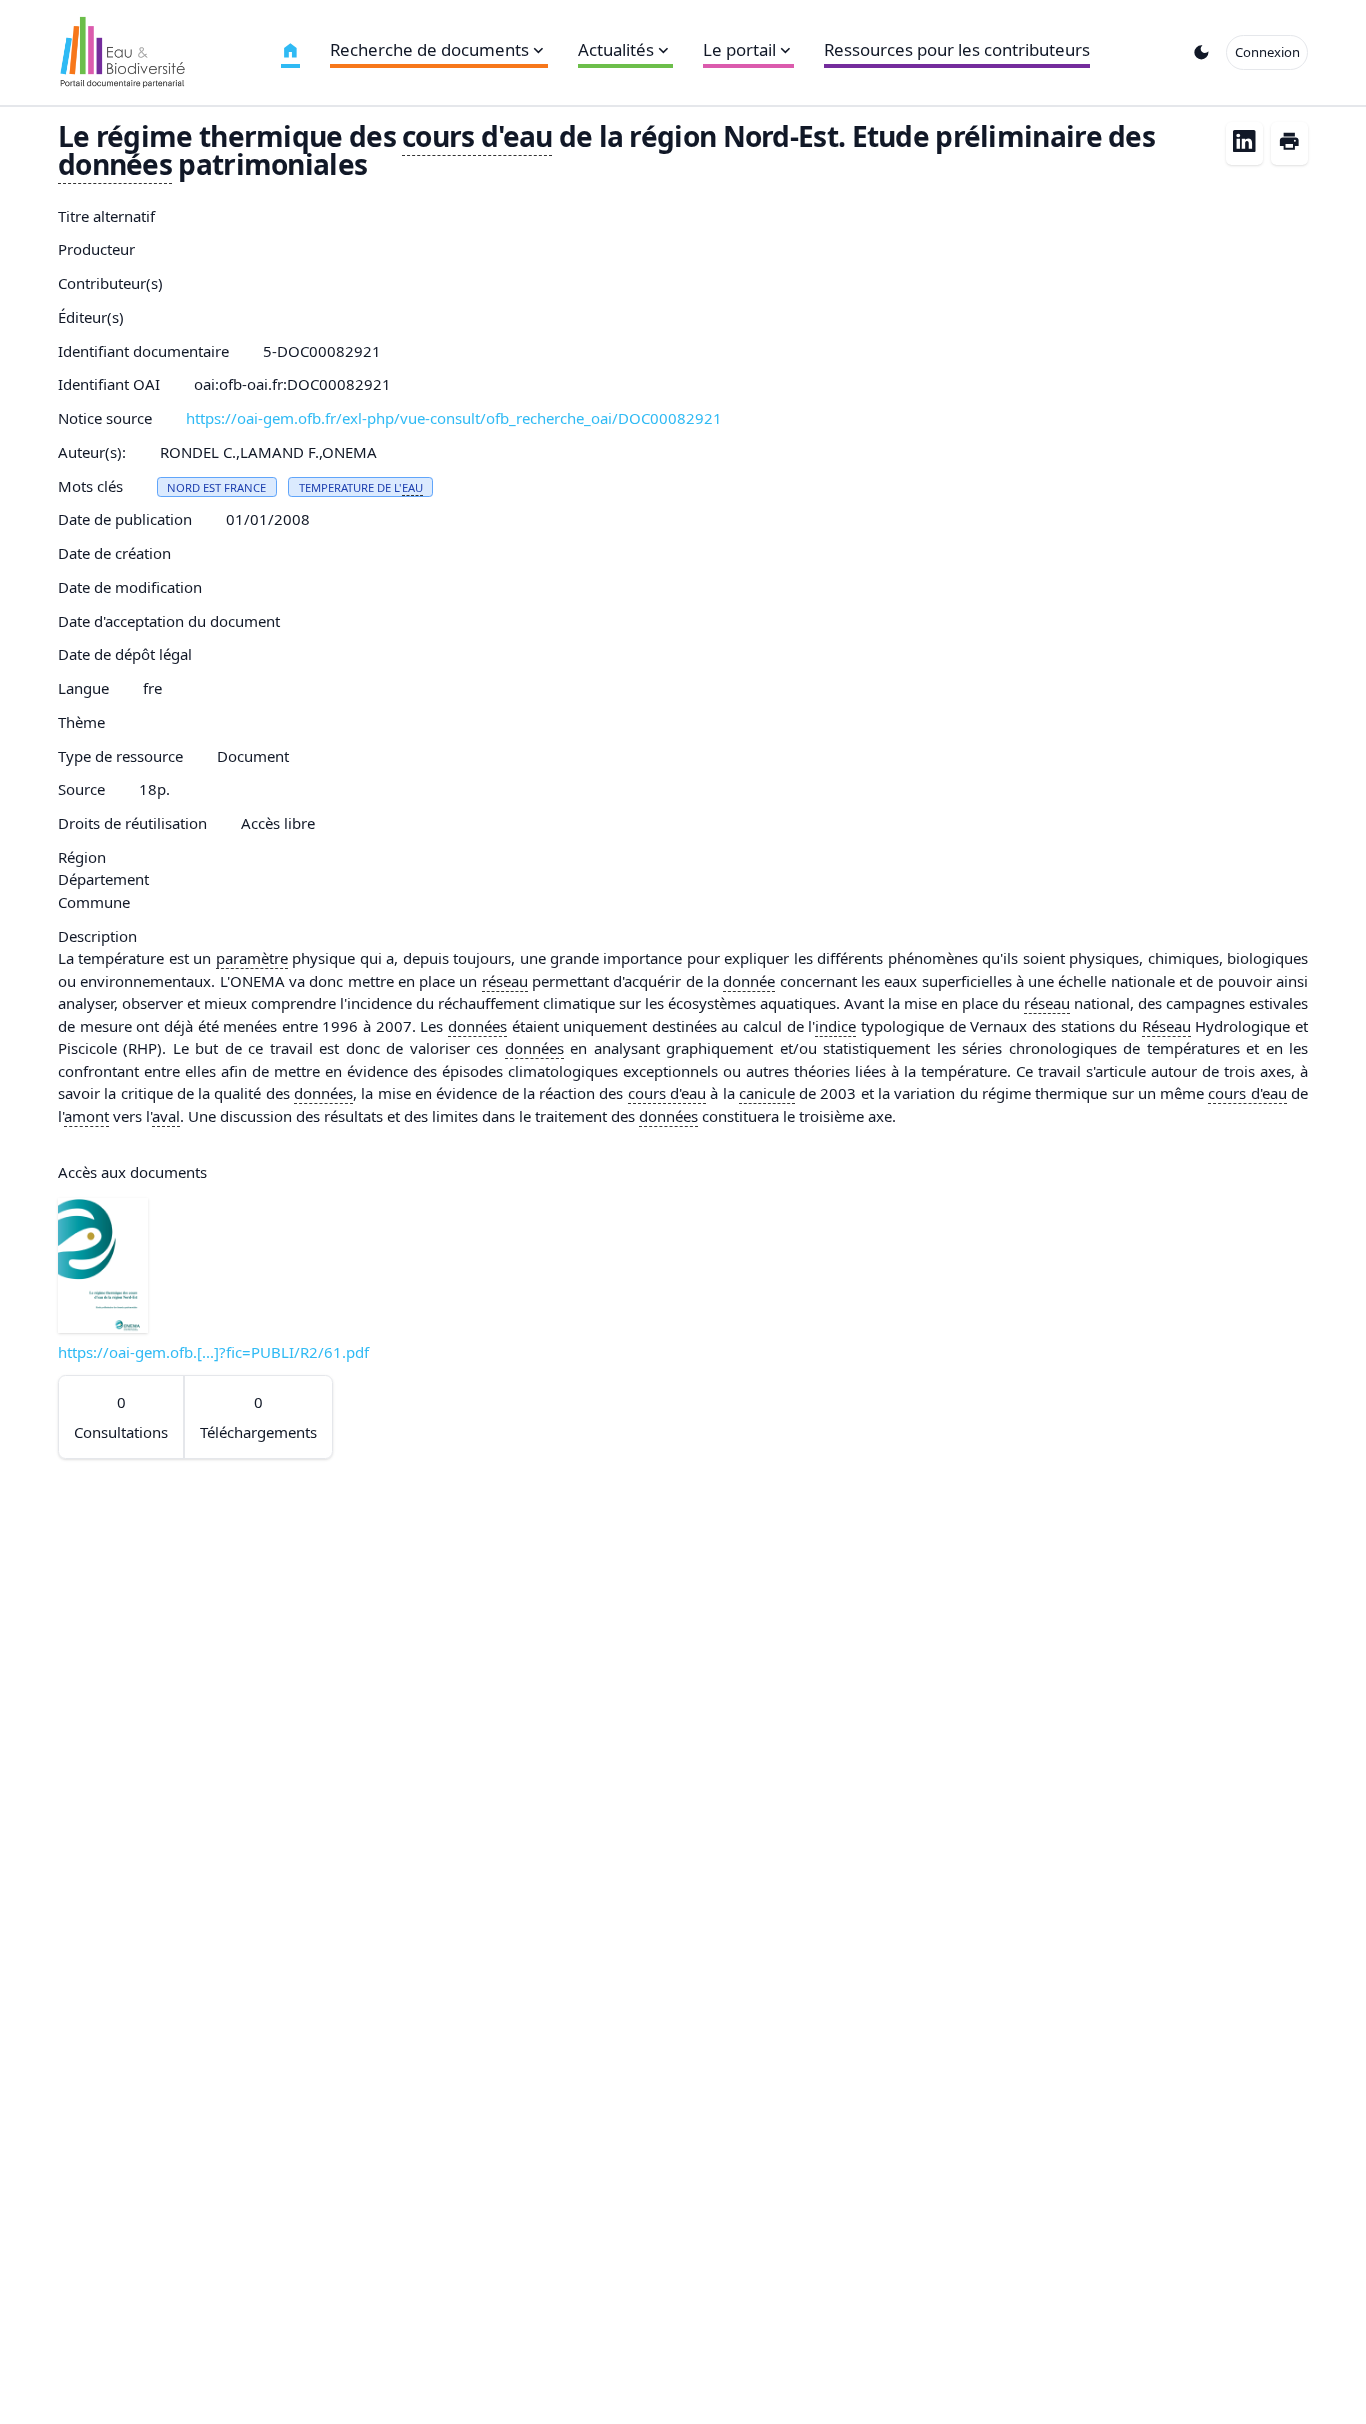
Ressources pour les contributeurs (957, 49)
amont (86, 1116)
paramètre (252, 958)
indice (835, 1026)
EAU (412, 487)
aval (166, 1116)
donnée (749, 981)
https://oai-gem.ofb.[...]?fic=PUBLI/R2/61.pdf (213, 1352)
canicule (767, 1093)
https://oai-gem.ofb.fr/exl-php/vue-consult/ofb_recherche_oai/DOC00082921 (454, 418)
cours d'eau (477, 136)
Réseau (1166, 1026)
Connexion (1267, 52)
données (115, 164)
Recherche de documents (429, 49)
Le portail (739, 49)
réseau (505, 981)
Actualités (616, 49)
